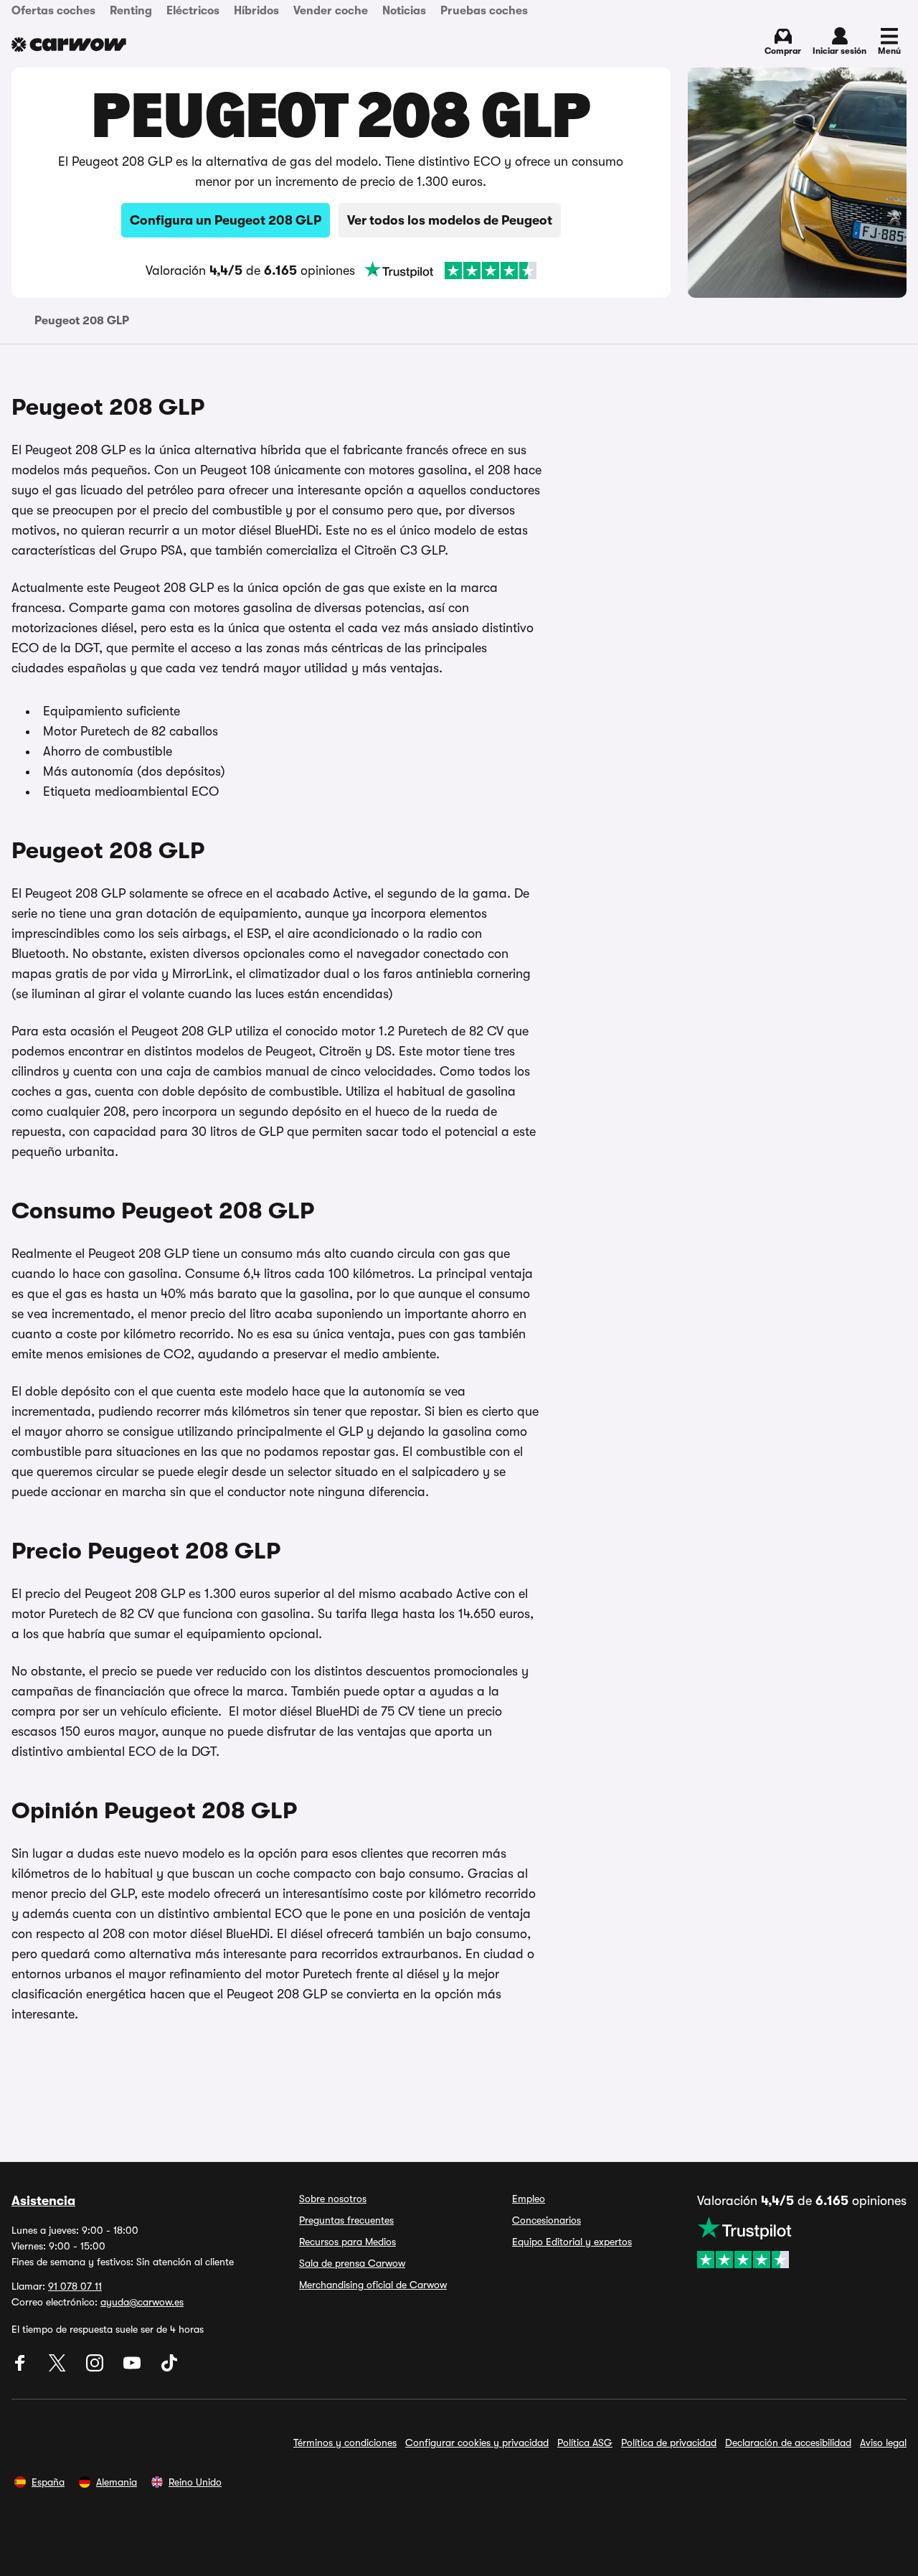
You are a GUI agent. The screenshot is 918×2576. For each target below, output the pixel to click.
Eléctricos (193, 11)
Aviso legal (883, 2443)
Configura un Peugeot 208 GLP (226, 220)
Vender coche (331, 11)
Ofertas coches (53, 11)
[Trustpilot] (450, 271)
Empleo (529, 2199)
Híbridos (256, 11)
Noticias (404, 11)
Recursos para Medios (347, 2242)
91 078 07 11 (75, 2286)
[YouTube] (133, 2368)
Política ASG (585, 2443)
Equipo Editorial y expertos (572, 2242)
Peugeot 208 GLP (82, 321)
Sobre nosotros (333, 2199)
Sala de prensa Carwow (352, 2263)
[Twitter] (59, 2368)
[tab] (82, 321)
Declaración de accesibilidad (788, 2443)
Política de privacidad (669, 2443)
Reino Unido (195, 2482)
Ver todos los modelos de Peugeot (450, 220)
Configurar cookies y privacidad (477, 2443)
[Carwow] (69, 44)
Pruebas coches (484, 11)
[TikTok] (169, 2368)
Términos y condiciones (345, 2443)
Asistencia (43, 2201)
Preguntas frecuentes (346, 2220)
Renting (131, 11)
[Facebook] (22, 2368)
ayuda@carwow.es (142, 2302)
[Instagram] (96, 2368)
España (48, 2482)
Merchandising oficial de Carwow (373, 2285)
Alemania (117, 2482)
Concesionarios (546, 2220)
